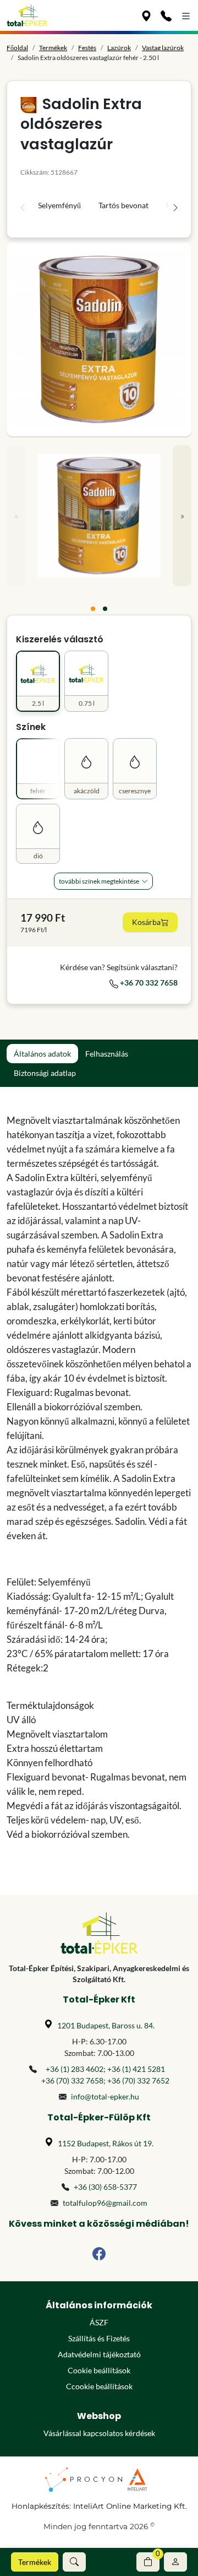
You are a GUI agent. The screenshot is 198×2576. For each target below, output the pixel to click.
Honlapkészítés (40, 2506)
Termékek (35, 2562)
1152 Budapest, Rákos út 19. (106, 2143)
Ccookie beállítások (99, 2386)
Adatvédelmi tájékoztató (99, 2354)
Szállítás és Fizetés (99, 2338)
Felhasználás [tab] (107, 1054)
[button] (74, 2562)
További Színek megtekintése (99, 881)
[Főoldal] (27, 15)
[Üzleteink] (146, 15)
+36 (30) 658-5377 (105, 2187)
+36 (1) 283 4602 (75, 2069)
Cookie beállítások (99, 2370)
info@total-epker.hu (105, 2096)
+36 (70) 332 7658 (72, 2080)
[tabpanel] (99, 1478)
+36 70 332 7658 (148, 983)
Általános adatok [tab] (42, 1054)
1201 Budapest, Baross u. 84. (106, 2025)
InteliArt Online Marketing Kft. (130, 2506)
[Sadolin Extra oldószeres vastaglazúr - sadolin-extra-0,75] (99, 339)
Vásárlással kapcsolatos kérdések (99, 2433)
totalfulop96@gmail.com (105, 2203)
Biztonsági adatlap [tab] (45, 1073)
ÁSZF (99, 2322)
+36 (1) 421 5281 (136, 2069)
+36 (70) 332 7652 (138, 2080)
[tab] (93, 609)
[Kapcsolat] (166, 15)
